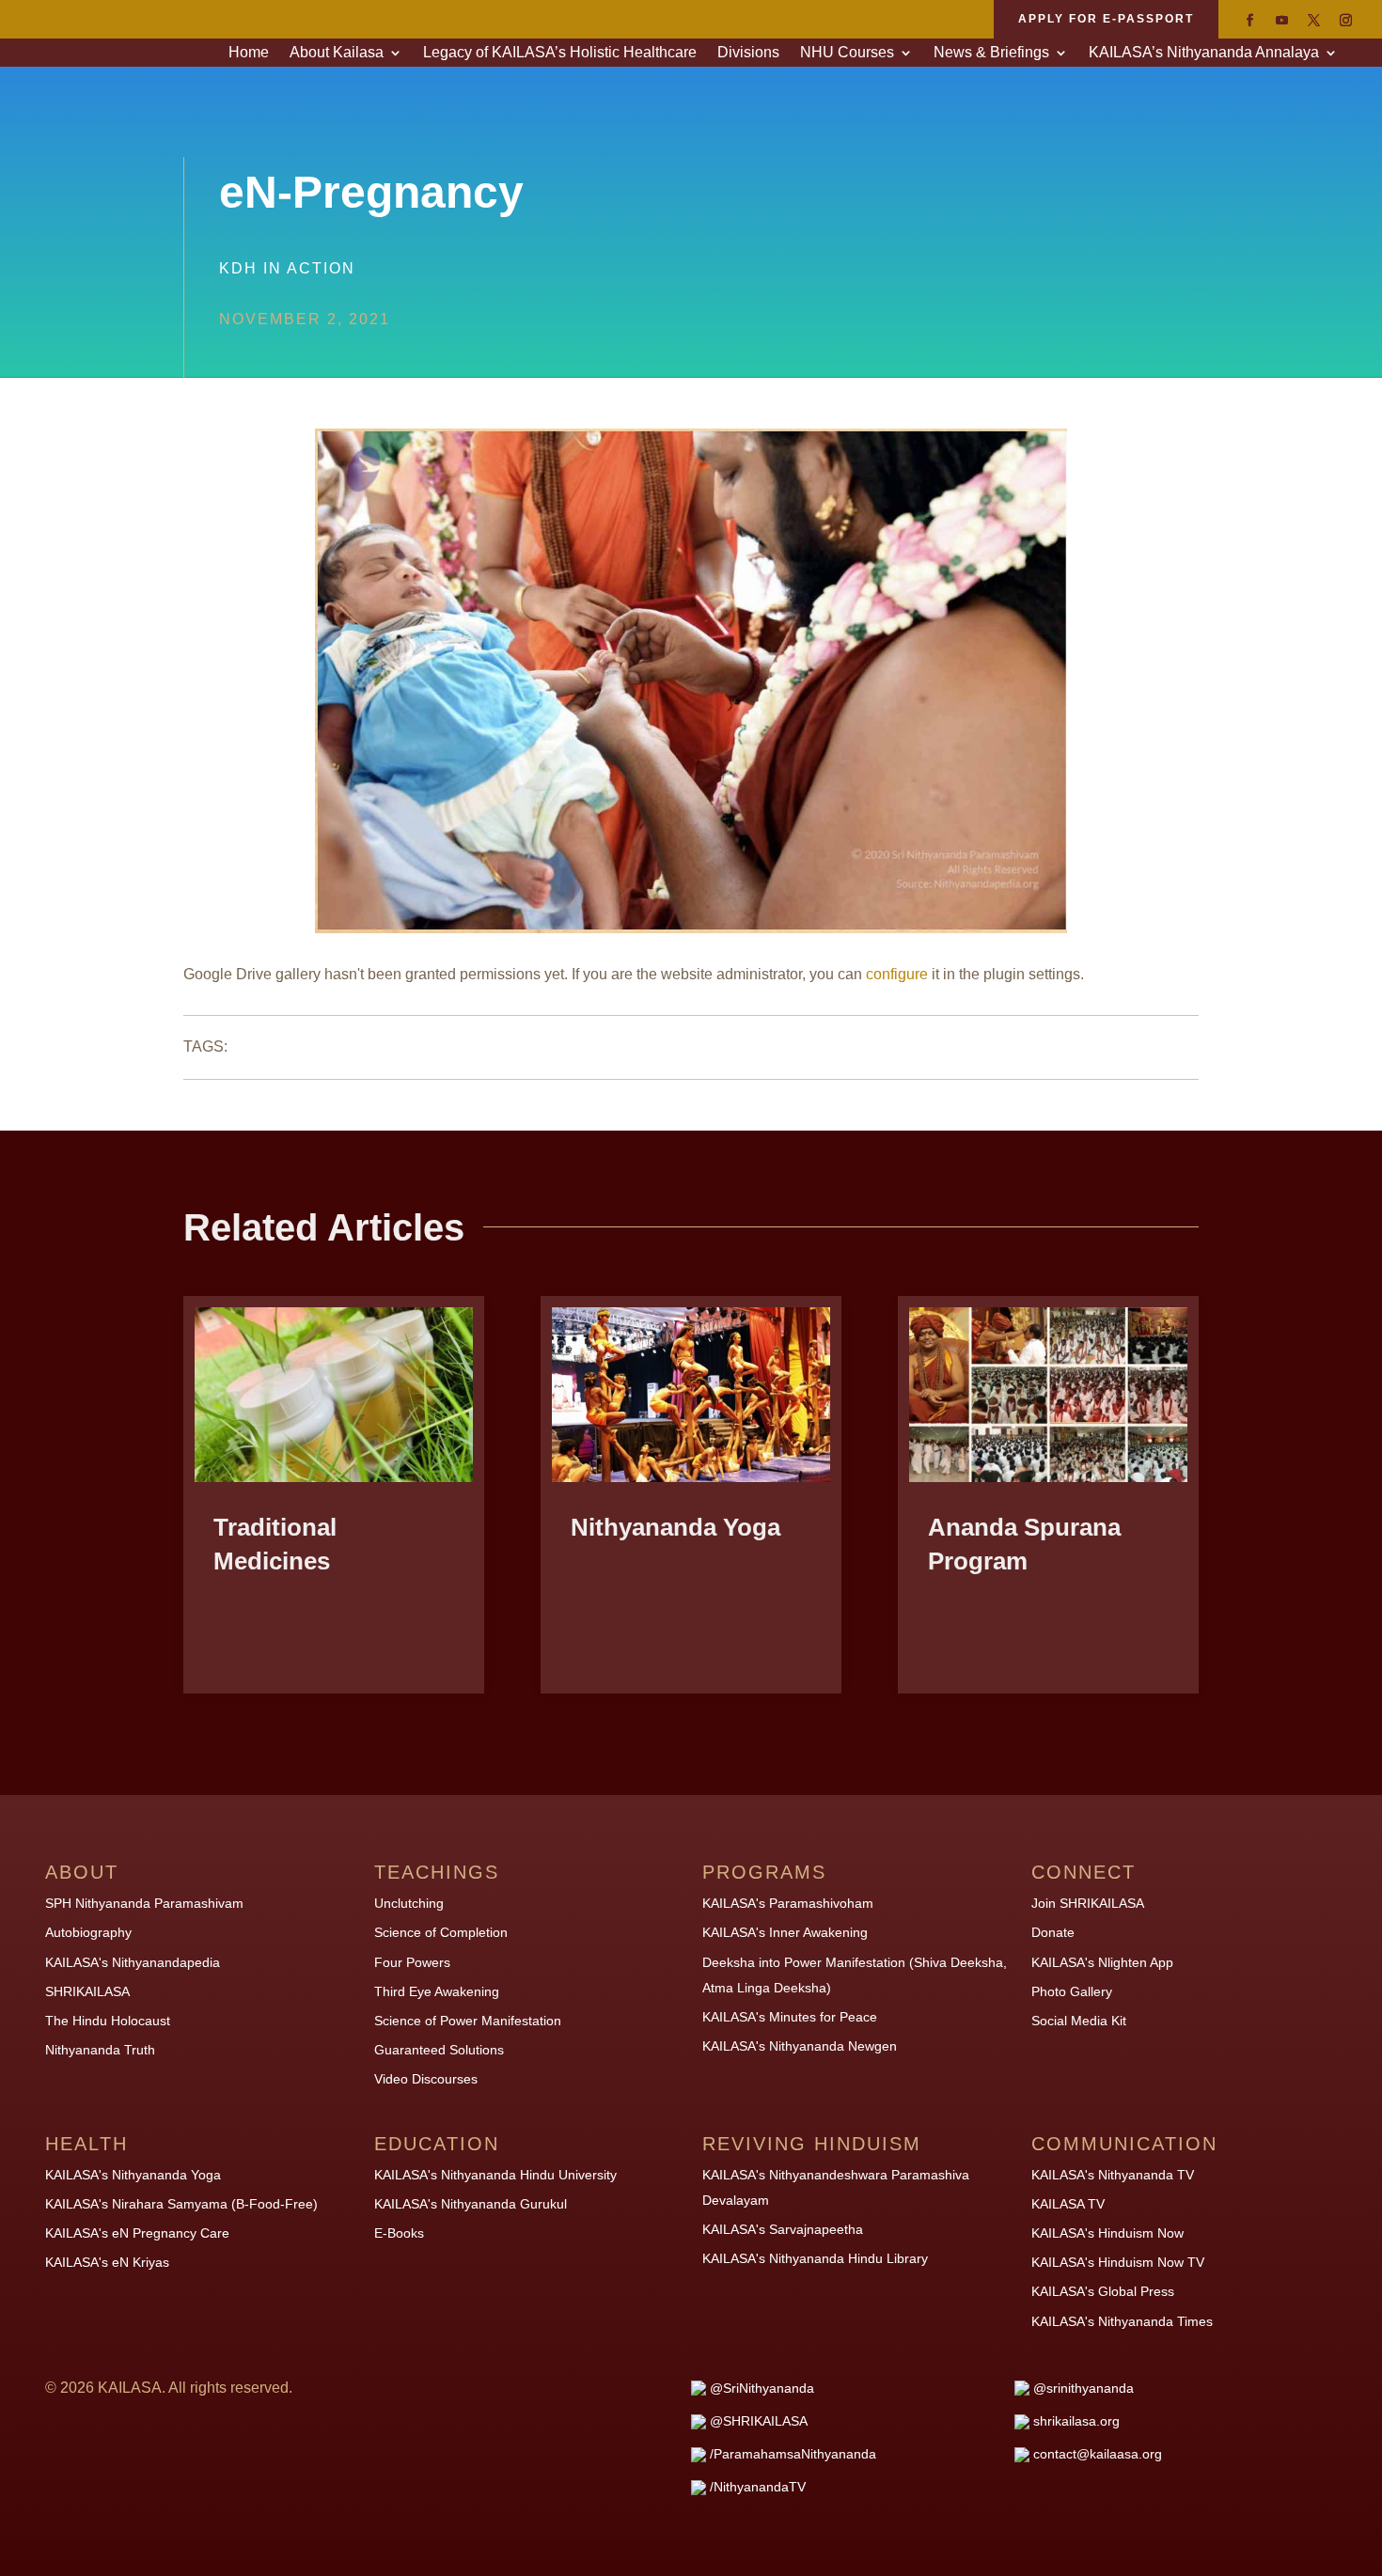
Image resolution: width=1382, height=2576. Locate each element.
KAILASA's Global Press (1103, 2291)
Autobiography (88, 1932)
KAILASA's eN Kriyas (107, 2262)
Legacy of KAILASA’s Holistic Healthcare (560, 53)
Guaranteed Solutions (439, 2050)
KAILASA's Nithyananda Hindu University (495, 2175)
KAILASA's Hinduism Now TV (1118, 2262)
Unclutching (409, 1903)
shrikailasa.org (1076, 2421)
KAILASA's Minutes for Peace (790, 2017)
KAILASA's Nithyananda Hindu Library (815, 2258)
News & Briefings (991, 53)
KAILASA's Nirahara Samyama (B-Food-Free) (181, 2204)
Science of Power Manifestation (468, 2021)
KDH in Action (287, 268)
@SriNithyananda (762, 2388)
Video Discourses (426, 2079)
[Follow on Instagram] (1345, 21)
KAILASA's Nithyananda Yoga (133, 2175)
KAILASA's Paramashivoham (788, 1903)
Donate (1053, 1932)
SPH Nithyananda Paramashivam (144, 1903)
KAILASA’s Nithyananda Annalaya (1204, 53)
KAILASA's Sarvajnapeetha (783, 2229)
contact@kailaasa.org (1098, 2454)
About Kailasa (337, 53)
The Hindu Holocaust (108, 2021)
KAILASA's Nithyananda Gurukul (471, 2204)
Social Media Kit (1079, 2021)
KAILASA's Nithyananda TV (1113, 2175)
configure (897, 974)
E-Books (399, 2233)
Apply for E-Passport (1106, 19)
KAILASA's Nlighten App (1102, 1962)
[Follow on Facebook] (1249, 21)
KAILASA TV (1068, 2204)
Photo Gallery (1072, 1991)
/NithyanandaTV (758, 2487)
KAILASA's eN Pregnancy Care (137, 2233)
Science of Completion (441, 1932)
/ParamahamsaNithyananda (793, 2454)
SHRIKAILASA (87, 1991)
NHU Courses (847, 53)
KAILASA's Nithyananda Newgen (800, 2046)
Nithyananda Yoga (675, 1527)
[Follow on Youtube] (1281, 21)
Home (249, 53)
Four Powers (412, 1962)
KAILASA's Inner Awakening (785, 1932)
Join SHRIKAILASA (1088, 1903)
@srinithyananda (1084, 2388)
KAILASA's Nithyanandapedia (133, 1962)
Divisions (748, 53)
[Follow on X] (1313, 21)
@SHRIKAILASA (759, 2421)
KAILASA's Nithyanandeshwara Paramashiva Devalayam (836, 2187)
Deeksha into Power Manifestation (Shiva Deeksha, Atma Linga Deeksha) (855, 1975)
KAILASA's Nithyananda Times (1122, 2321)
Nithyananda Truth (100, 2050)
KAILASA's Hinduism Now (1107, 2233)
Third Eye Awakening (437, 1991)
